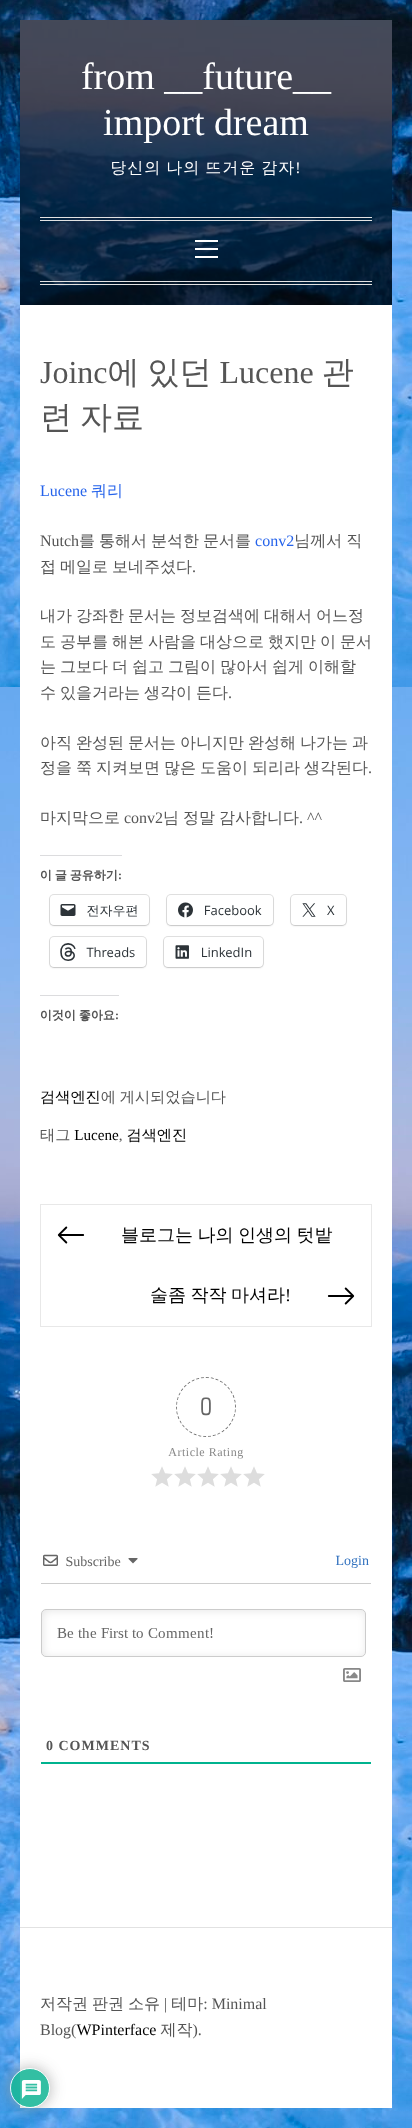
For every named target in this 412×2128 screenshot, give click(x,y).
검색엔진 (70, 1097)
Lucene (96, 1135)
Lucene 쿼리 (81, 491)
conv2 (274, 541)
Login (350, 1561)
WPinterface (116, 2030)
